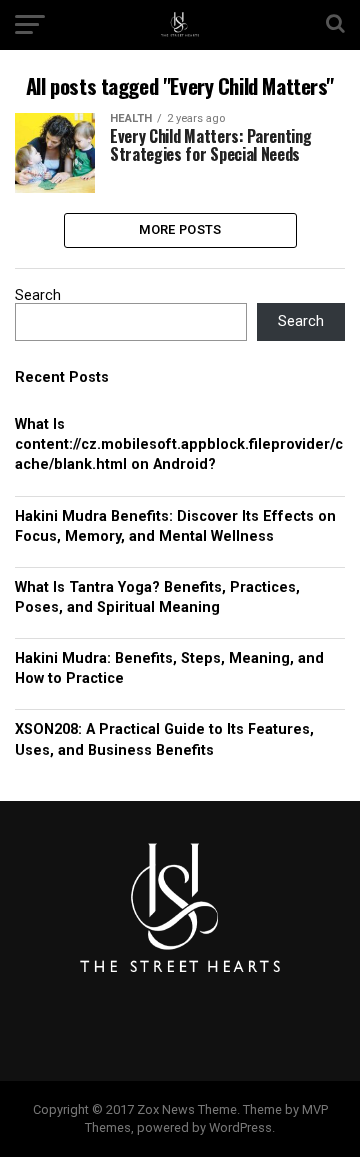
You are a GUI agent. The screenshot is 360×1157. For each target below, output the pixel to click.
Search (38, 295)
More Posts (180, 229)
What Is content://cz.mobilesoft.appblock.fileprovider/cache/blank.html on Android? (179, 444)
